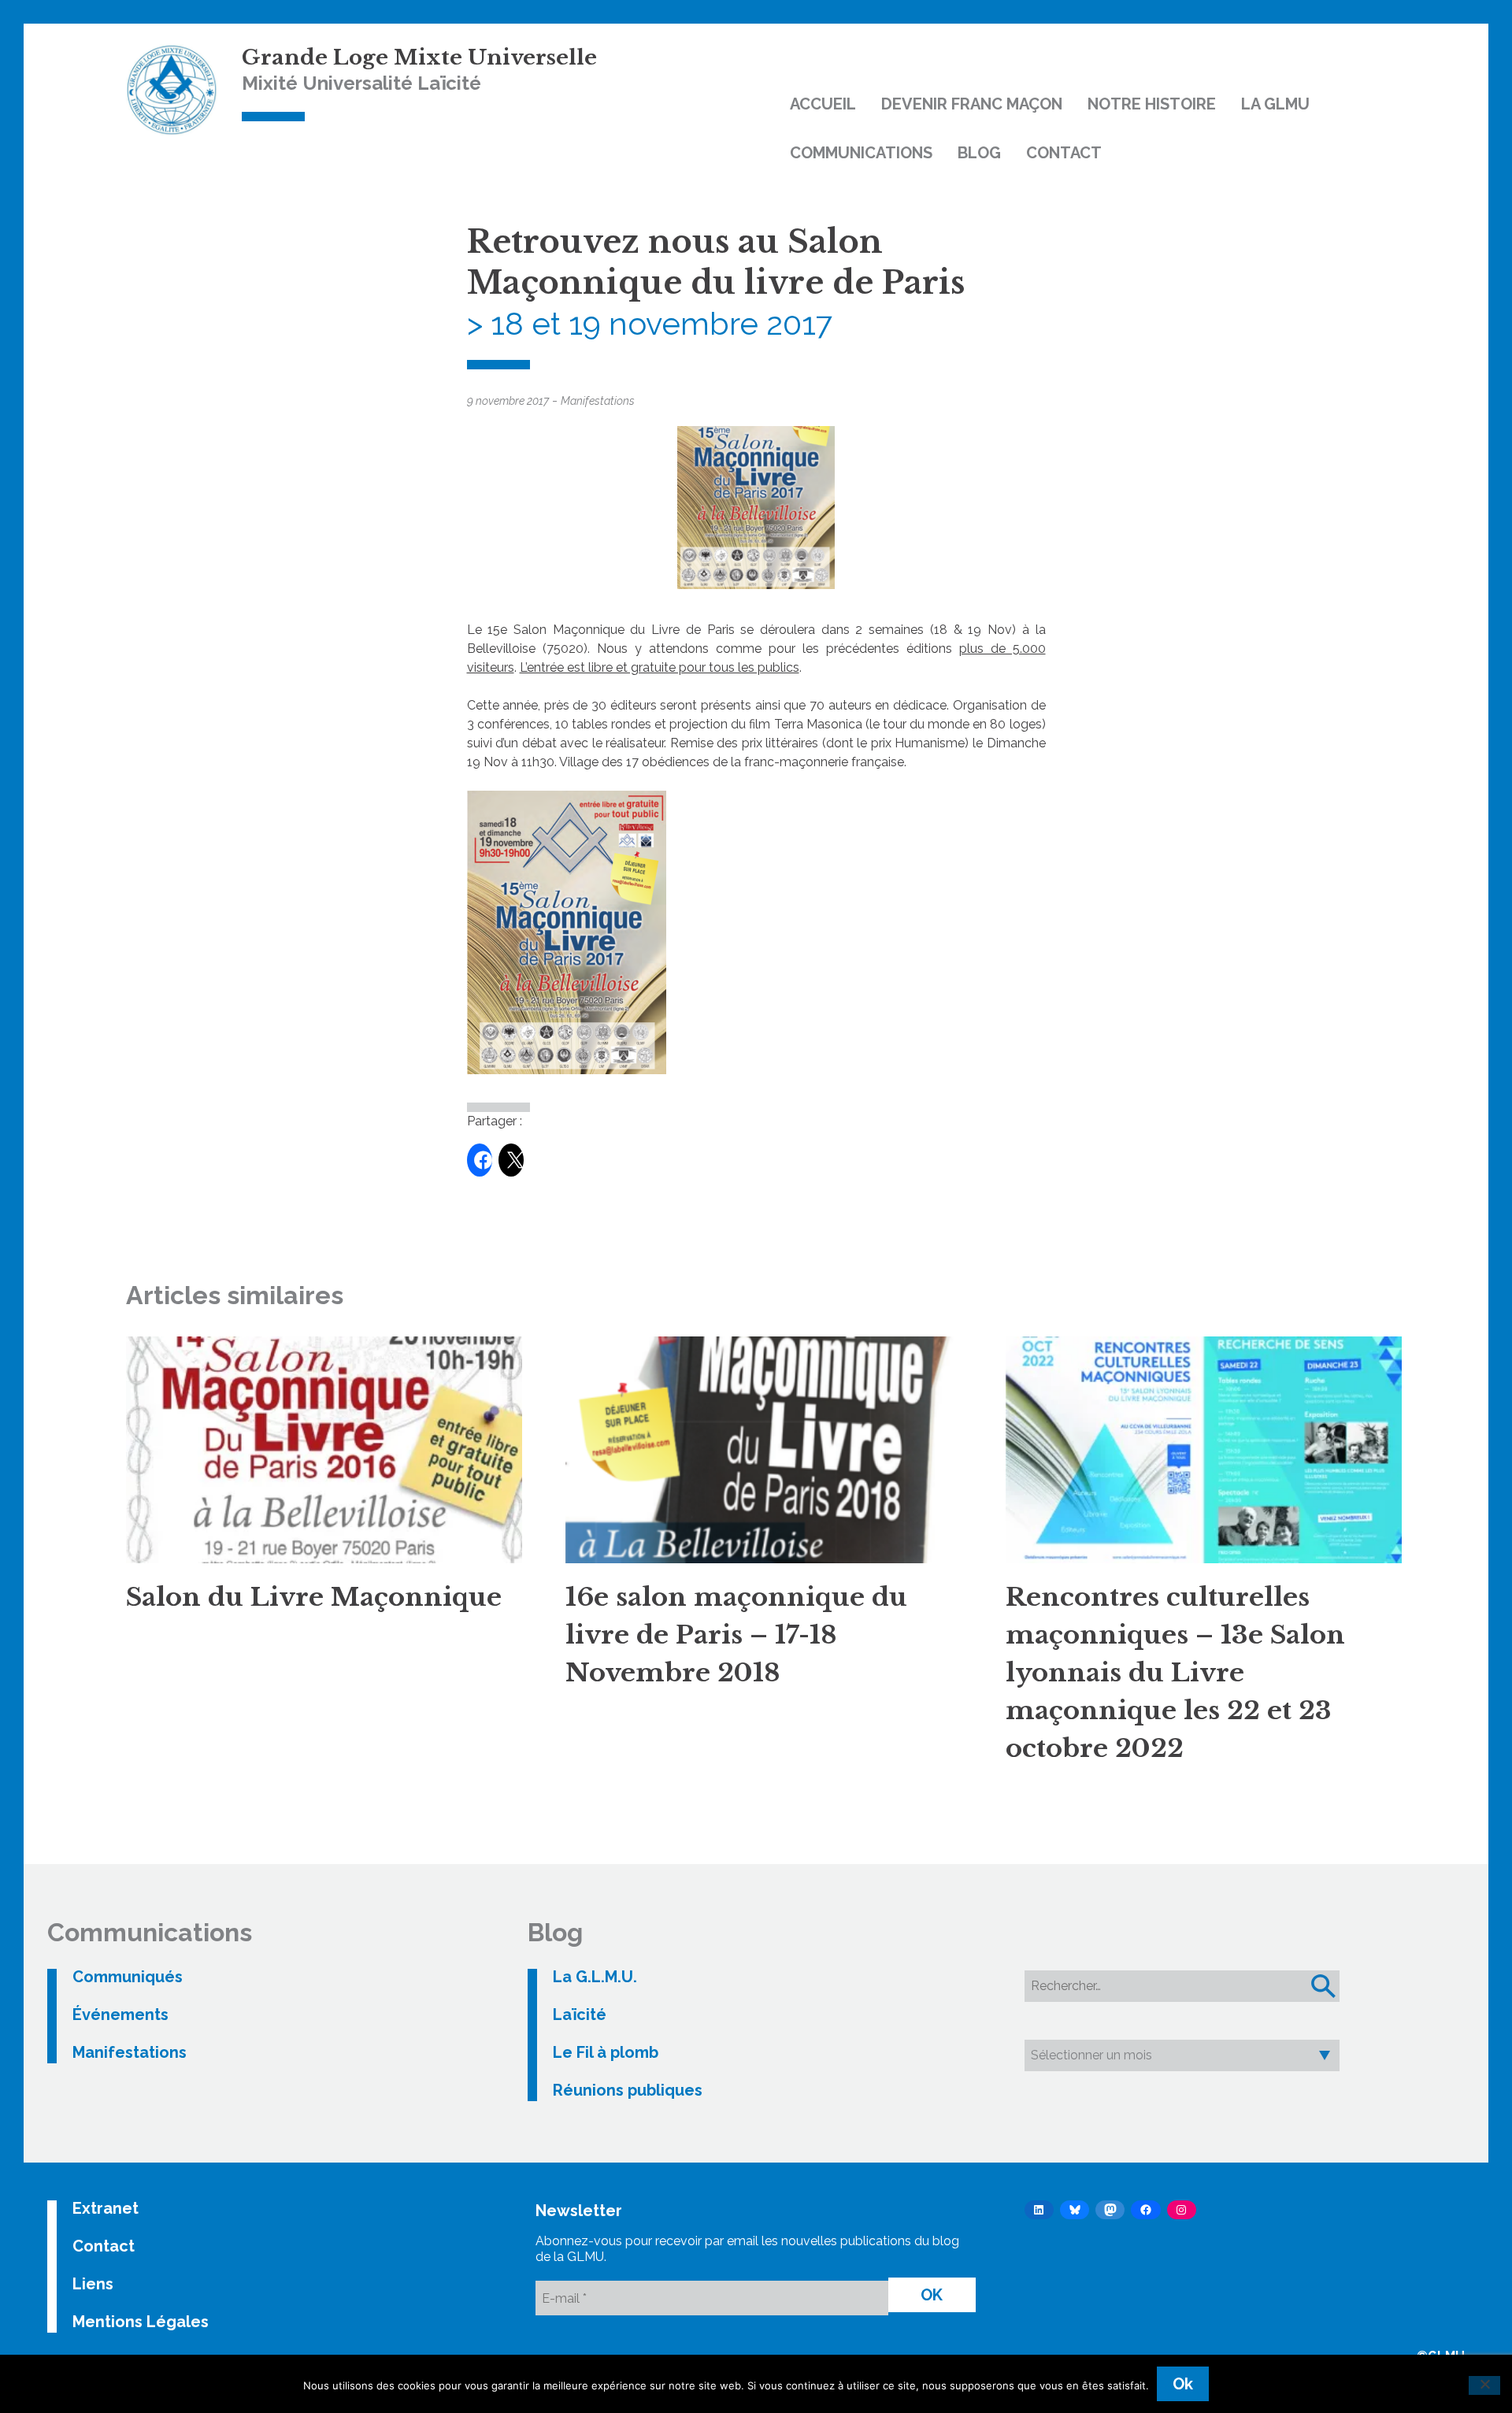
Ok (1183, 2384)
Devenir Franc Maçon (972, 104)
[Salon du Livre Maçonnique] (324, 1450)
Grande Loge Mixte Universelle (419, 57)
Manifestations (598, 401)
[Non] (1484, 2385)
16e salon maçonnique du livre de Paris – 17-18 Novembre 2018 (736, 1635)
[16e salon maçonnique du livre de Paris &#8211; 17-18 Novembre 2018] (763, 1450)
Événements (120, 2015)
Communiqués (128, 1977)
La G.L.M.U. (595, 1977)
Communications (861, 153)
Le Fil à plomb (606, 2052)
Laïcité (580, 2015)
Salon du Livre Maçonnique (314, 1597)
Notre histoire (1152, 104)
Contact (1064, 153)
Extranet (106, 2208)
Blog (979, 153)
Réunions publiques (628, 2090)
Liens (93, 2284)
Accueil (823, 104)
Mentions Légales (141, 2322)
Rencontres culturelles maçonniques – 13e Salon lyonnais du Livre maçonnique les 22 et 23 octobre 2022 (1175, 1673)
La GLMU (1275, 104)
